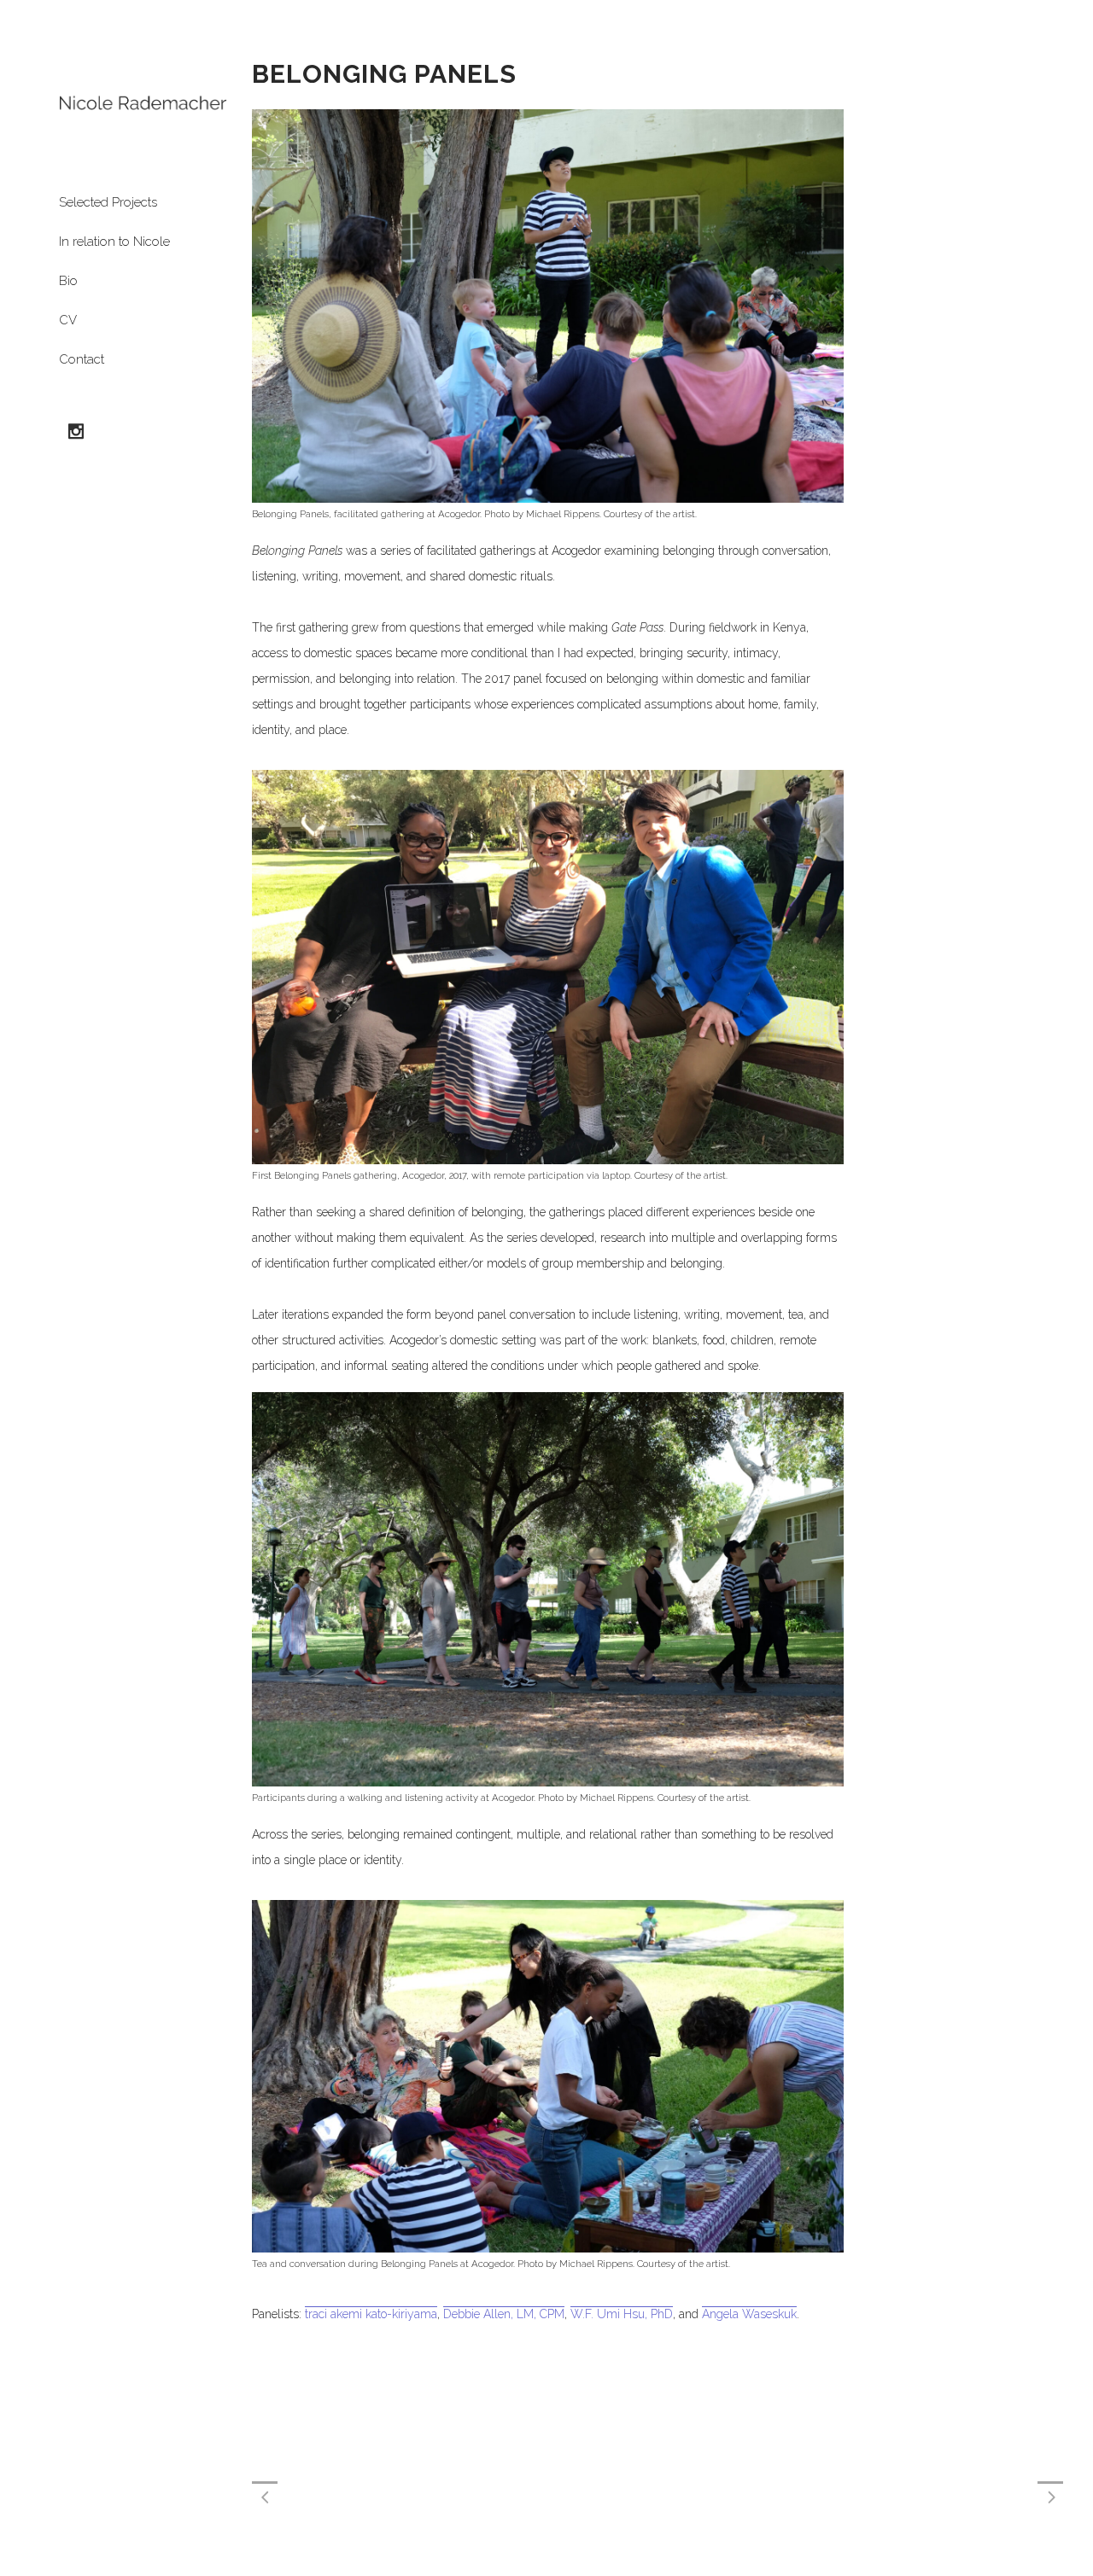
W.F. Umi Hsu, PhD (622, 2314)
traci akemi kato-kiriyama (371, 2314)
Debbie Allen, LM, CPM (504, 2314)
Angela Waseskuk (749, 2314)
